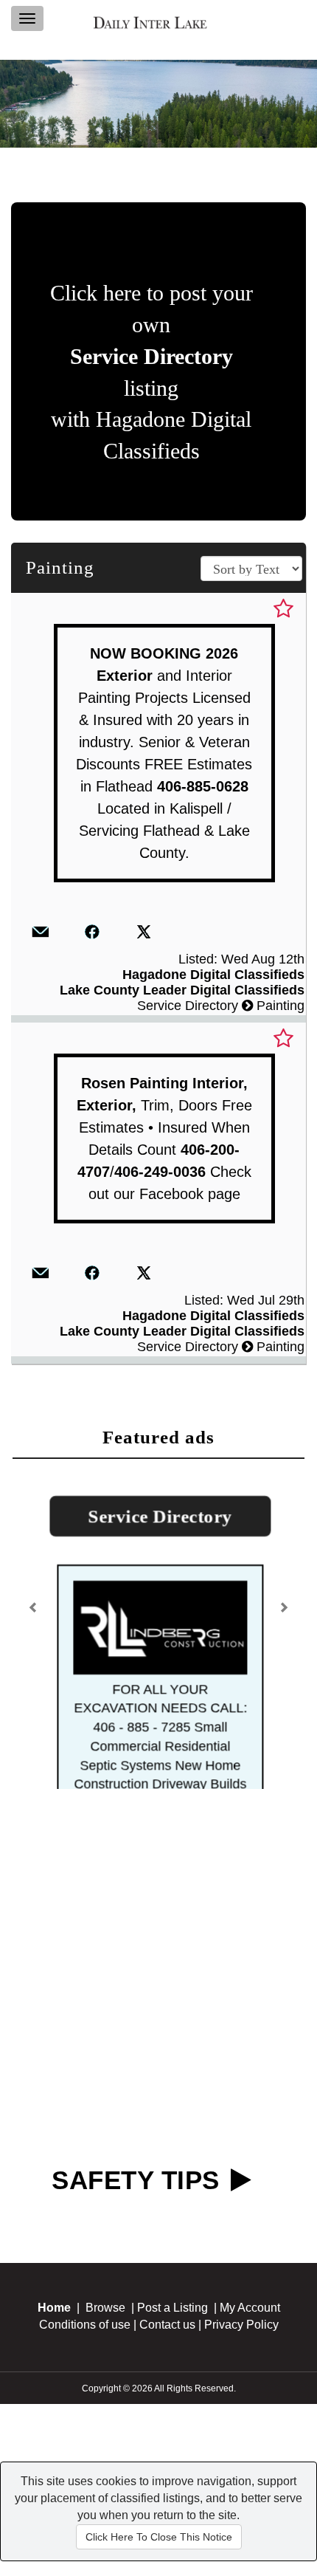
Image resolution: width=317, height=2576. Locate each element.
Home (54, 2420)
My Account (250, 2420)
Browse (105, 2420)
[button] (35, 1658)
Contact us (167, 2437)
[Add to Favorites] (283, 609)
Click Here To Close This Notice (159, 2537)
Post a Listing (173, 2420)
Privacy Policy (241, 2437)
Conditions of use (85, 2437)
